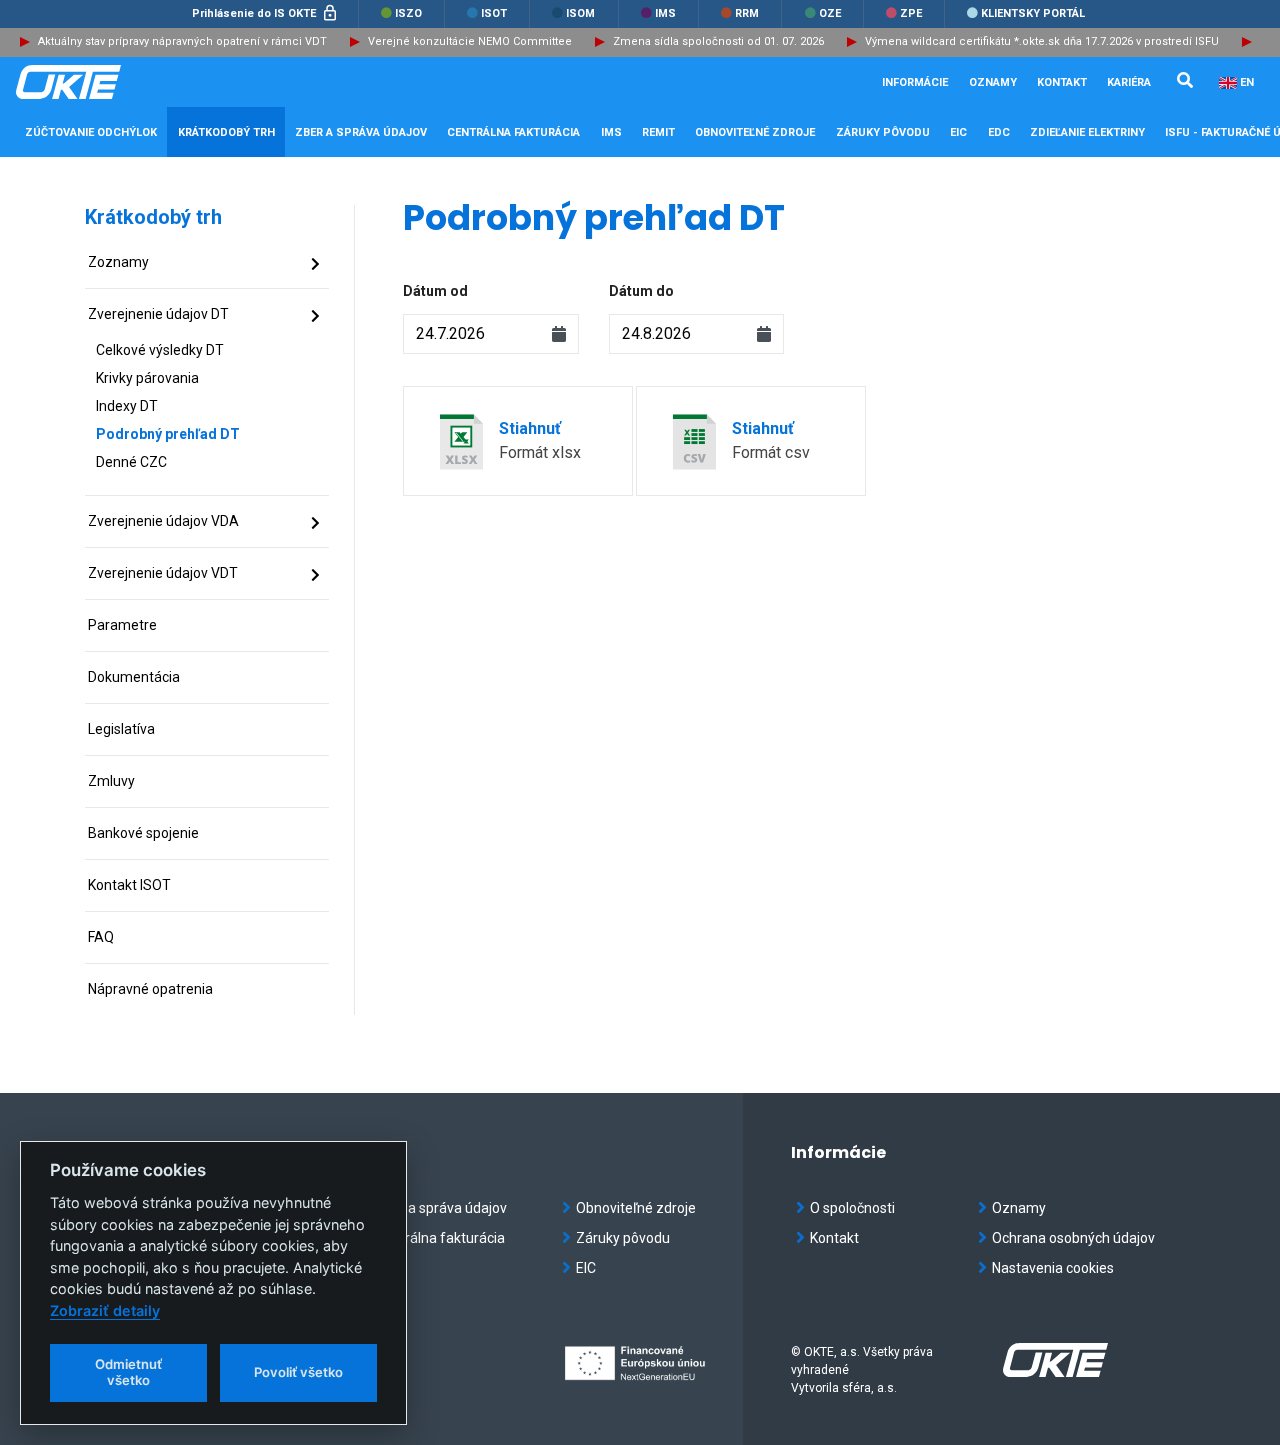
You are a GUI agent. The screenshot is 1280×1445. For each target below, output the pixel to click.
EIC (958, 132)
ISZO (407, 13)
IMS (664, 13)
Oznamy (993, 82)
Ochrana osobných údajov (1073, 1238)
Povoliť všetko (298, 1372)
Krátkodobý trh (153, 217)
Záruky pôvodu (623, 1238)
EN (1247, 82)
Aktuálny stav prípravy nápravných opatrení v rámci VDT (182, 41)
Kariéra (1129, 82)
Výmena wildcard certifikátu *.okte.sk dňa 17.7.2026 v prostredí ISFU (1042, 41)
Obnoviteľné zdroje (636, 1208)
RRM (745, 13)
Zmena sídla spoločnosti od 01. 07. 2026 (718, 41)
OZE (828, 13)
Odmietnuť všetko (128, 1372)
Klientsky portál (1031, 13)
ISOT (492, 13)
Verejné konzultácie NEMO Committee (470, 41)
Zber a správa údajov (441, 1208)
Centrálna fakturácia (440, 1238)
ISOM (579, 13)
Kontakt (1062, 82)
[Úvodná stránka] (116, 82)
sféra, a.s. (869, 1388)
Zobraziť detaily (105, 1310)
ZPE (909, 13)
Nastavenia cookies (1053, 1268)
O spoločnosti (852, 1208)
